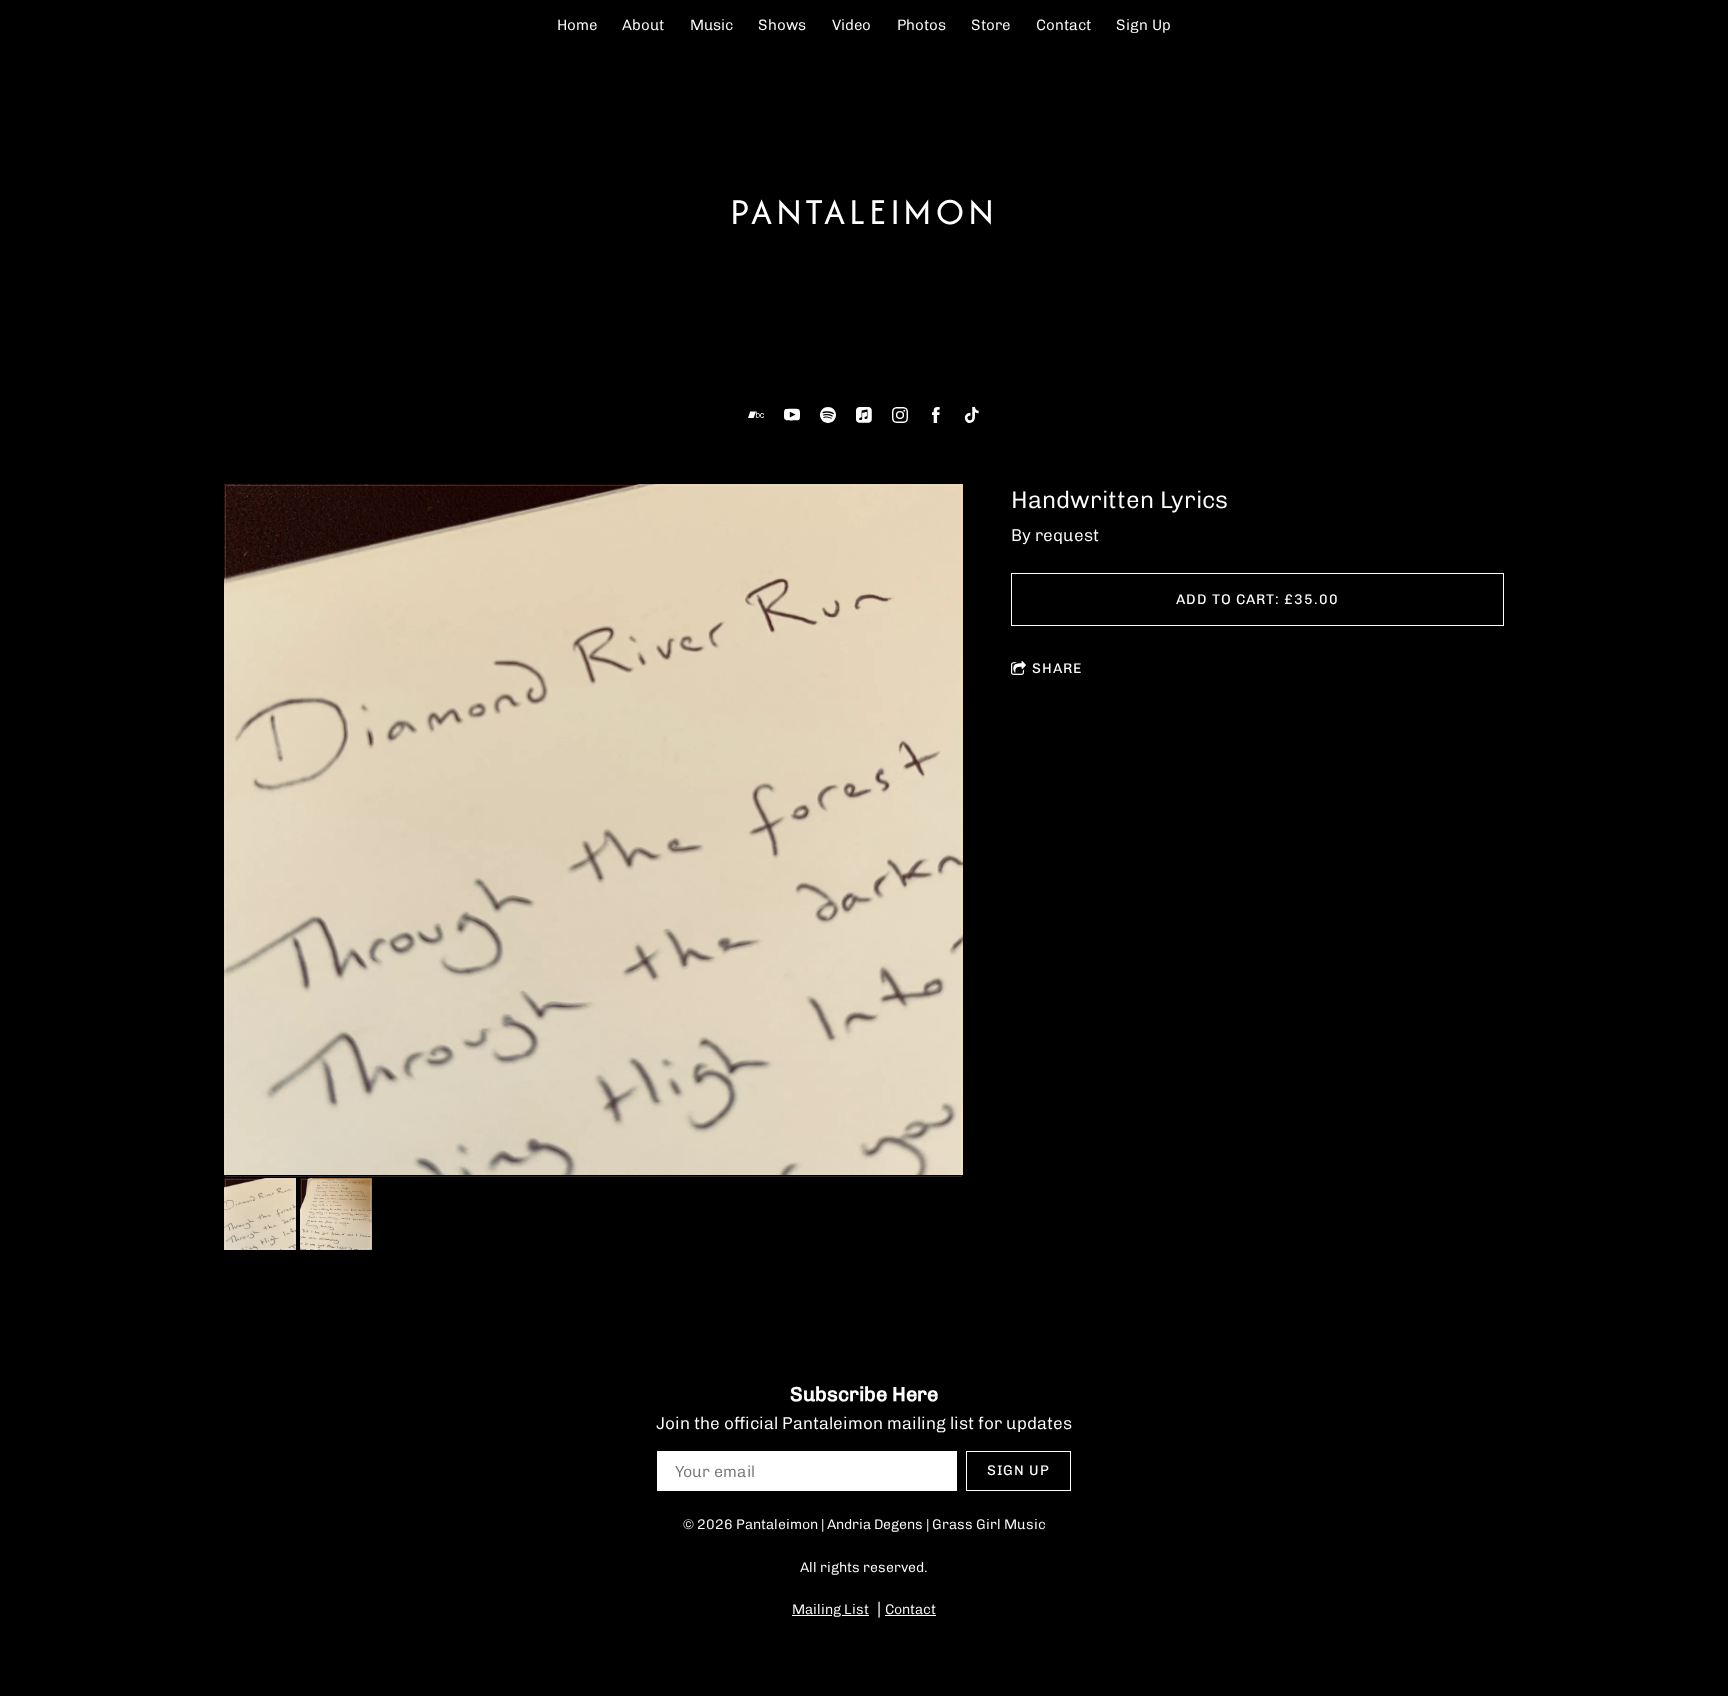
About (643, 25)
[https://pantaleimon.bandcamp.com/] (756, 415)
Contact (1063, 25)
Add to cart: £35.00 (1257, 599)
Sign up (1018, 1470)
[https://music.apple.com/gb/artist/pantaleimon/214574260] (864, 415)
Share (1057, 668)
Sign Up (1143, 25)
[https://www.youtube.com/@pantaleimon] (792, 415)
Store (990, 25)
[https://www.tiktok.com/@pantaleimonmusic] (972, 415)
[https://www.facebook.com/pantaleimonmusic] (936, 415)
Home (577, 25)
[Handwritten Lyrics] (593, 831)
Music (711, 25)
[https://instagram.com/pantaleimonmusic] (900, 415)
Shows (782, 25)
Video (851, 25)
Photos (921, 25)
